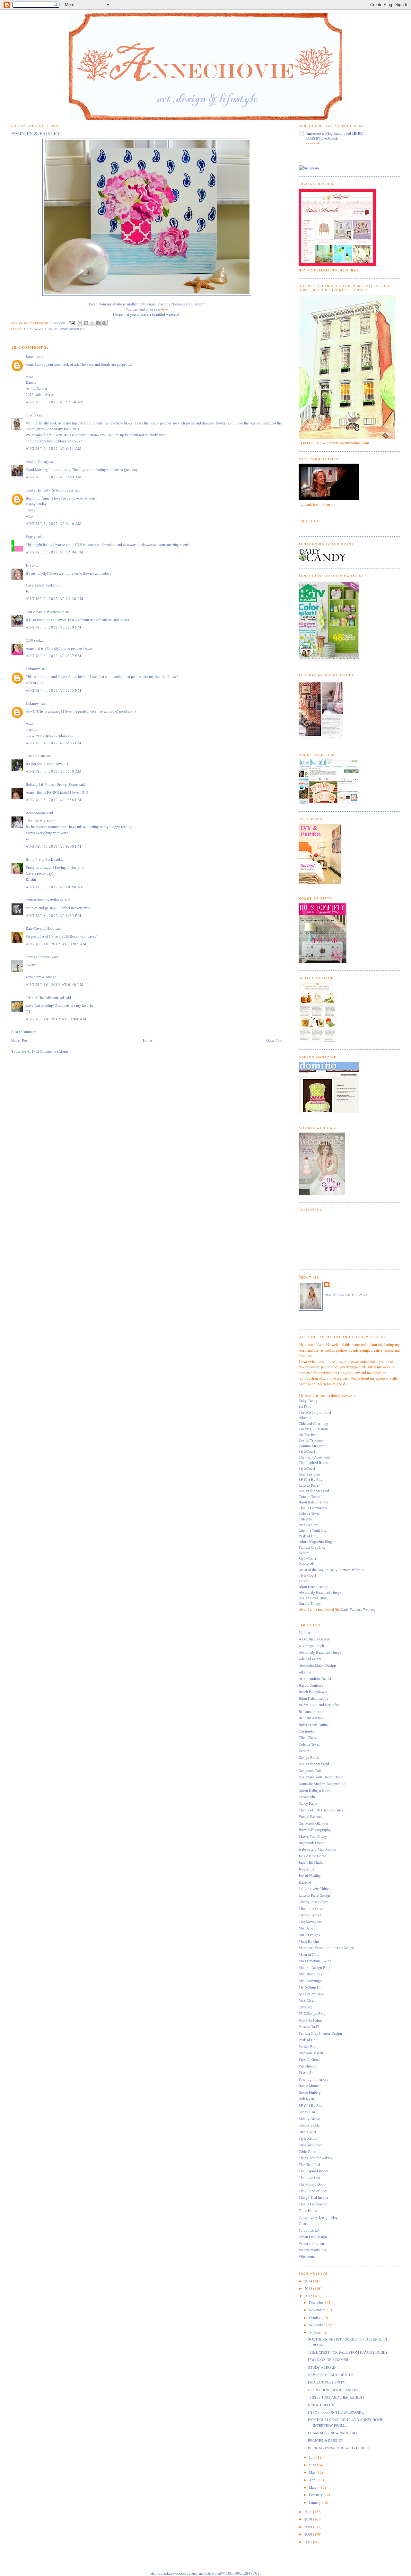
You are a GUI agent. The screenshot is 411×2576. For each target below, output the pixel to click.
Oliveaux (305, 2007)
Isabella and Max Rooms (317, 1849)
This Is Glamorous (313, 1508)
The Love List (309, 2178)
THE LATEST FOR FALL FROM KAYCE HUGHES (348, 2352)
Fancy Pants (308, 1803)
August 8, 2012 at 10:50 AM (55, 887)
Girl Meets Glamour (314, 1823)
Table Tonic (307, 2151)
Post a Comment (24, 1032)
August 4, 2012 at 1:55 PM (53, 690)
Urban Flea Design (313, 2237)
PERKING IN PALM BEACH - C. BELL (339, 2448)
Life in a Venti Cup (313, 1530)
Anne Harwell (35, 329)
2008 (309, 2534)
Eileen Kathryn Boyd (315, 1790)
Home (147, 1040)
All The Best (308, 1435)
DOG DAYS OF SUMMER (328, 2360)
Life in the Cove (311, 1908)
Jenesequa (306, 1869)
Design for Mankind (314, 1491)
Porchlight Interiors (313, 2079)
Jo (27, 565)
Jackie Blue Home (312, 1856)
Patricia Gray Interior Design (320, 2033)
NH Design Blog (311, 1994)
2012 (309, 2296)
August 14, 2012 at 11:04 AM (56, 1019)
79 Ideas (305, 1633)
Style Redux (308, 2138)
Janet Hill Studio (311, 1862)
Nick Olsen (307, 2000)
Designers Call (310, 1771)
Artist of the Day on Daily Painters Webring (332, 1570)
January (315, 2502)
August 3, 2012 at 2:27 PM (53, 656)
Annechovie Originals (66, 329)
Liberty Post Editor (313, 1902)
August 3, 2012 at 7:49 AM (54, 477)
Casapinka (306, 1731)
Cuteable (305, 1519)
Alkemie (305, 1418)
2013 (309, 2288)
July (313, 2457)
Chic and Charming (313, 1423)
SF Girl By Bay (310, 1480)
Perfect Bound (310, 2046)
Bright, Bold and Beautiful (319, 1705)
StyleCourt (307, 1451)
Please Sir (306, 2072)
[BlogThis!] (86, 323)
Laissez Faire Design (314, 1895)
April (313, 2480)
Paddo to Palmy (311, 2020)
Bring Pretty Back (39, 859)
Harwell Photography (315, 1830)
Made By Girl (309, 1941)
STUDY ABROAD (322, 2367)
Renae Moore (36, 813)
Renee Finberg (310, 2092)
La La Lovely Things (315, 1889)
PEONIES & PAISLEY (326, 2440)
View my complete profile (346, 1295)
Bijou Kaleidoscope (313, 1502)
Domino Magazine (312, 1446)
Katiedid (305, 1882)
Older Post (274, 1040)
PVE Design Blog (312, 2013)
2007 (309, 2542)
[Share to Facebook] (98, 323)
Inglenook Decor (311, 1843)
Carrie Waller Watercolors (45, 612)
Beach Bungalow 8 (313, 1692)
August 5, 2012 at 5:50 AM (54, 771)
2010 (309, 2519)
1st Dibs (305, 1406)
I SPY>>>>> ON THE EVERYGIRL (336, 2412)
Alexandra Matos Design (317, 1665)
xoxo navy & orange (41, 977)
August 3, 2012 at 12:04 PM (55, 552)
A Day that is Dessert (315, 1639)
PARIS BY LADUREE (322, 138)
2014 (309, 2281)
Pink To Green (310, 2059)
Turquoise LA (309, 2230)
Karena (31, 357)
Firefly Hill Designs (314, 1429)
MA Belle (306, 1928)
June (313, 2465)
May (313, 2472)
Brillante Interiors (312, 1712)
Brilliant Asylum (311, 1718)
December (317, 2302)
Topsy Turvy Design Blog (318, 2217)
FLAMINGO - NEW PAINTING (332, 2433)
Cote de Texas (309, 1497)
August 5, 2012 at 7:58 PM (53, 800)
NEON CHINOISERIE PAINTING (334, 2390)
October (315, 2318)
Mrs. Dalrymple (310, 1981)
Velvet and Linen (311, 2243)
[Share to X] (92, 323)
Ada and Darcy (310, 1659)
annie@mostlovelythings (44, 900)
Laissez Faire (309, 1485)
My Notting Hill (310, 1987)
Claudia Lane (36, 756)
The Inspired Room (313, 1463)
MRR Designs (309, 1935)
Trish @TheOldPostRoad (45, 998)
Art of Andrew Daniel (315, 1678)
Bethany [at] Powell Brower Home (52, 784)
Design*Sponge (311, 1440)
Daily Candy (308, 1401)
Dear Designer (309, 1474)
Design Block (309, 1757)
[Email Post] (72, 323)
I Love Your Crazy (313, 1836)
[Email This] (80, 323)
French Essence (310, 1816)
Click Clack (307, 1737)
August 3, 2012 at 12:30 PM (55, 599)
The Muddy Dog (311, 2184)
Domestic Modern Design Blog (322, 1784)
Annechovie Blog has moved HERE (334, 133)
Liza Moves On (310, 1922)
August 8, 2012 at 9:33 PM (53, 916)
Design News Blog (313, 1598)
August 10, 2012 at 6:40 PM (55, 984)
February (316, 2495)
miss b (31, 415)
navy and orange (38, 957)
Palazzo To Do (310, 2027)
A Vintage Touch (311, 1646)
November (317, 2310)
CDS (29, 640)
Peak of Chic (308, 1536)
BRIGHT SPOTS (321, 2405)
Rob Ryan (306, 2099)
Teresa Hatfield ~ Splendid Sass (50, 490)
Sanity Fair (307, 2112)
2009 (309, 2527)
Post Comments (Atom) (50, 1051)
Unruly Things (310, 1603)
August (315, 2333)
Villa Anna (307, 2257)
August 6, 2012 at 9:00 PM (53, 846)
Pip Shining (308, 2066)
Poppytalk (306, 1564)
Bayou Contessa (311, 1685)
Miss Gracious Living (315, 1961)
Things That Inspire (314, 2197)
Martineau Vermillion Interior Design (326, 1948)
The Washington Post (315, 1412)
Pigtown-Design (311, 2053)
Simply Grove (309, 2119)
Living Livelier (310, 1915)
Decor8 (304, 1553)
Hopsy (31, 537)
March (314, 2487)
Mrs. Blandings (310, 1974)
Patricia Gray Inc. (312, 1547)
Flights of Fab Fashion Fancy (321, 1810)
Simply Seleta (309, 2125)
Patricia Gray (308, 1525)
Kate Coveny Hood (40, 928)
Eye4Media (307, 1797)
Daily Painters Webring (358, 1609)
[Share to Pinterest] (104, 323)
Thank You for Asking (316, 2158)
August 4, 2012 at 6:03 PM (53, 743)
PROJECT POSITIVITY (327, 2382)
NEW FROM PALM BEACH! (330, 2375)
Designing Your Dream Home (321, 1777)
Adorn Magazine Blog (315, 1541)
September (317, 2325)
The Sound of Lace (313, 2191)
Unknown (33, 669)
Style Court (307, 1558)
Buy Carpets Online (314, 1725)
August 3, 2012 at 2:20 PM (53, 627)
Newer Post (20, 1040)
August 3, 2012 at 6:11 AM (54, 448)
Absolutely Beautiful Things (320, 1592)
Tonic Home (308, 2210)
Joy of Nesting (310, 1875)
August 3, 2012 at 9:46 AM (54, 523)
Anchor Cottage (38, 462)
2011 (309, 2512)
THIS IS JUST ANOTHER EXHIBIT (336, 2397)
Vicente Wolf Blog (313, 2250)
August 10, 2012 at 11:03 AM (56, 944)
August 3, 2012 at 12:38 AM (55, 402)
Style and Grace (310, 2145)
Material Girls (309, 1954)
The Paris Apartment (314, 1457)
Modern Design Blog (315, 1968)
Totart (303, 2224)
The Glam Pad (309, 2165)
